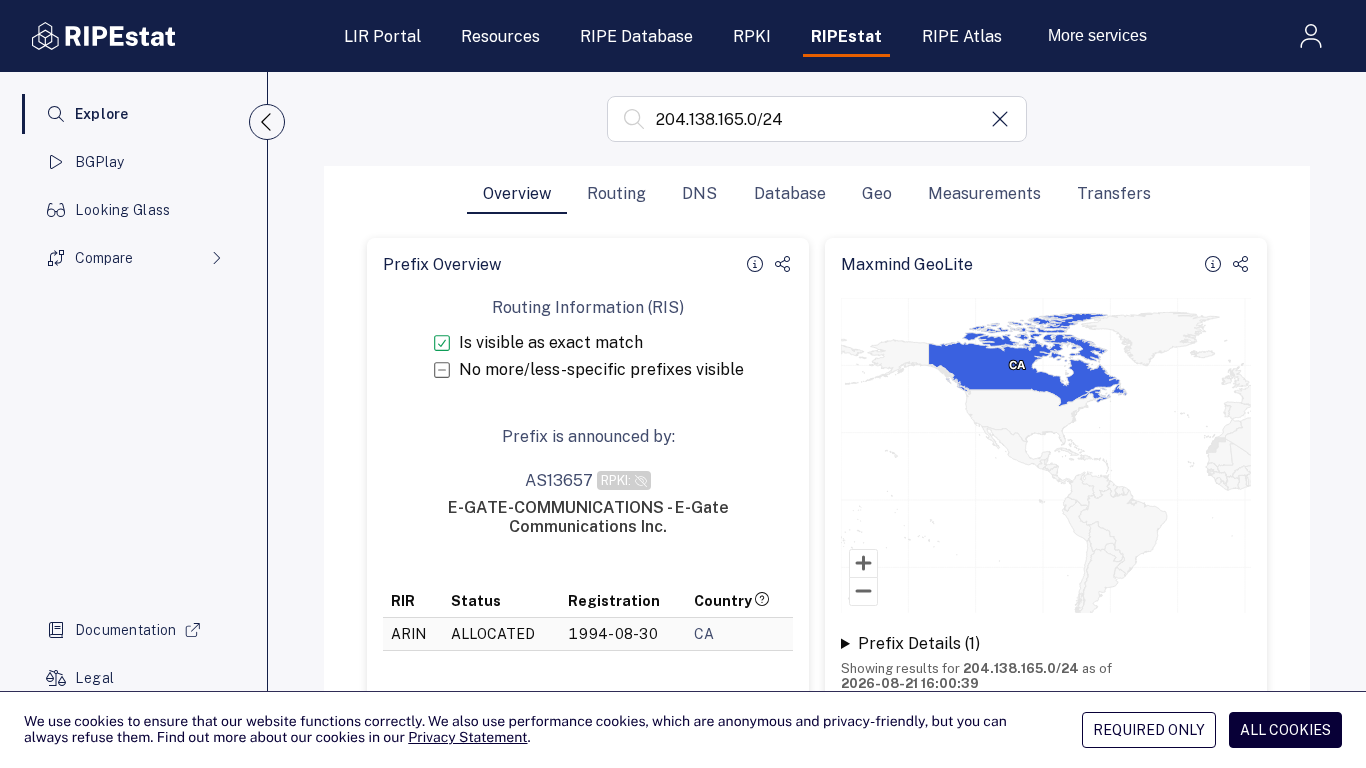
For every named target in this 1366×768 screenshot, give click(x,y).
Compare (104, 258)
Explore (102, 114)
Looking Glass (123, 210)
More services (1097, 35)
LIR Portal (382, 36)
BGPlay (100, 162)
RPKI (752, 36)
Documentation (126, 630)
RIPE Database (636, 36)
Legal (94, 678)
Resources (500, 36)
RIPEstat (846, 36)
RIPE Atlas (962, 36)
